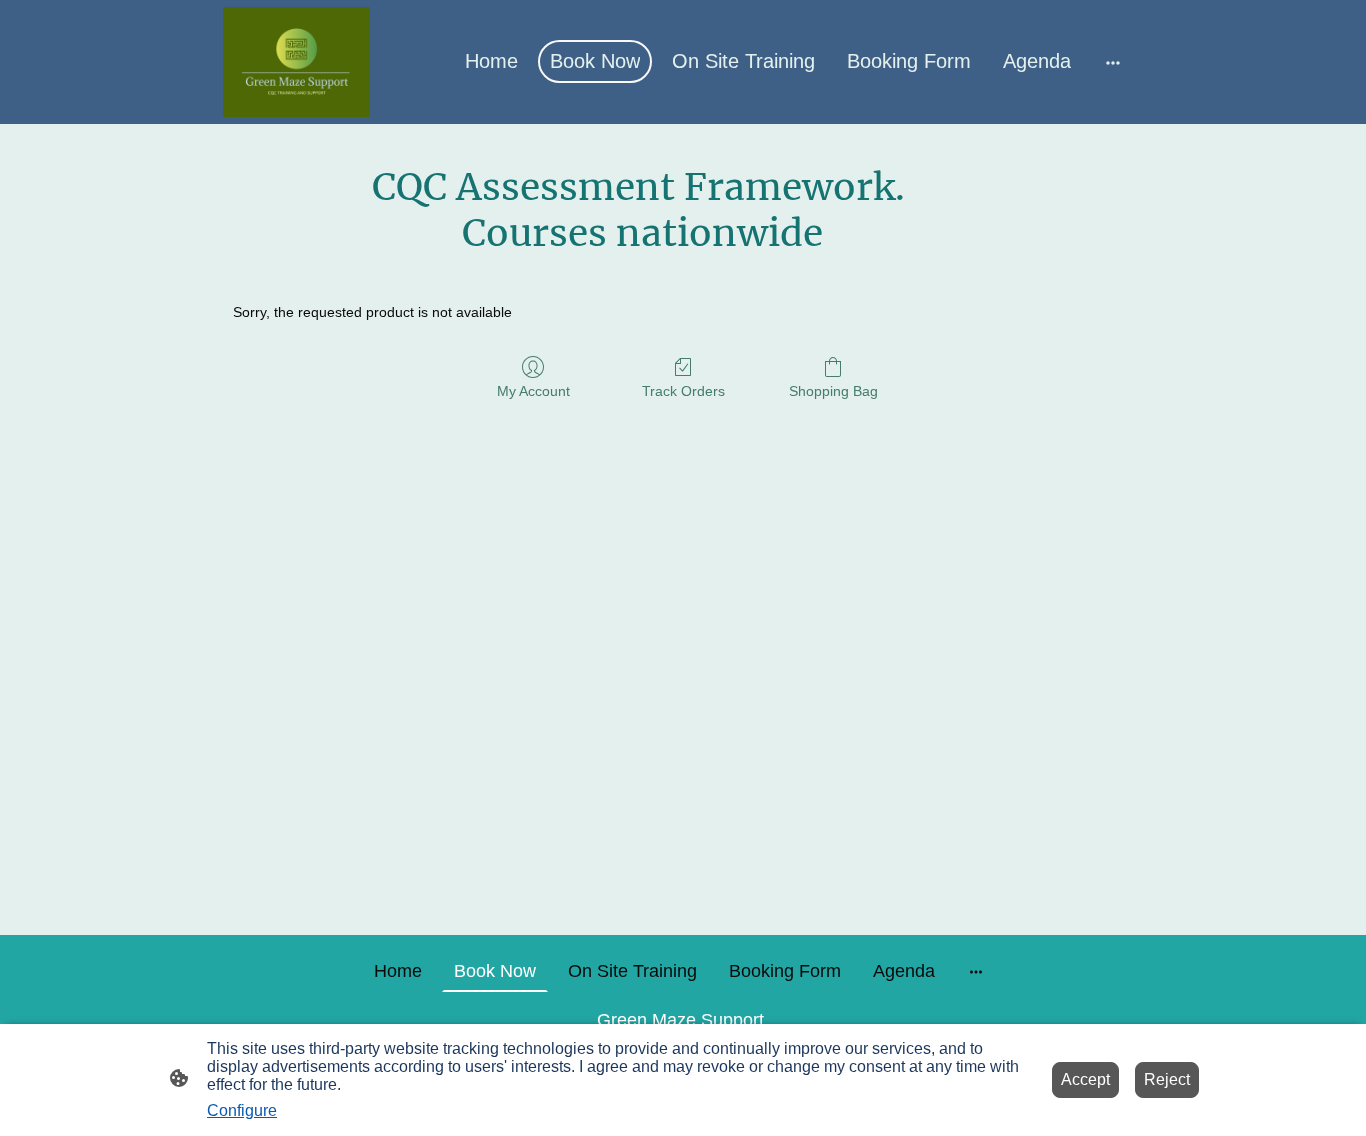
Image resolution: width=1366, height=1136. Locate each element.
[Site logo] (296, 62)
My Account (533, 391)
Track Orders (683, 391)
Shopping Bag (833, 391)
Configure (242, 1110)
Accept (1085, 1079)
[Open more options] (1113, 61)
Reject (1167, 1079)
